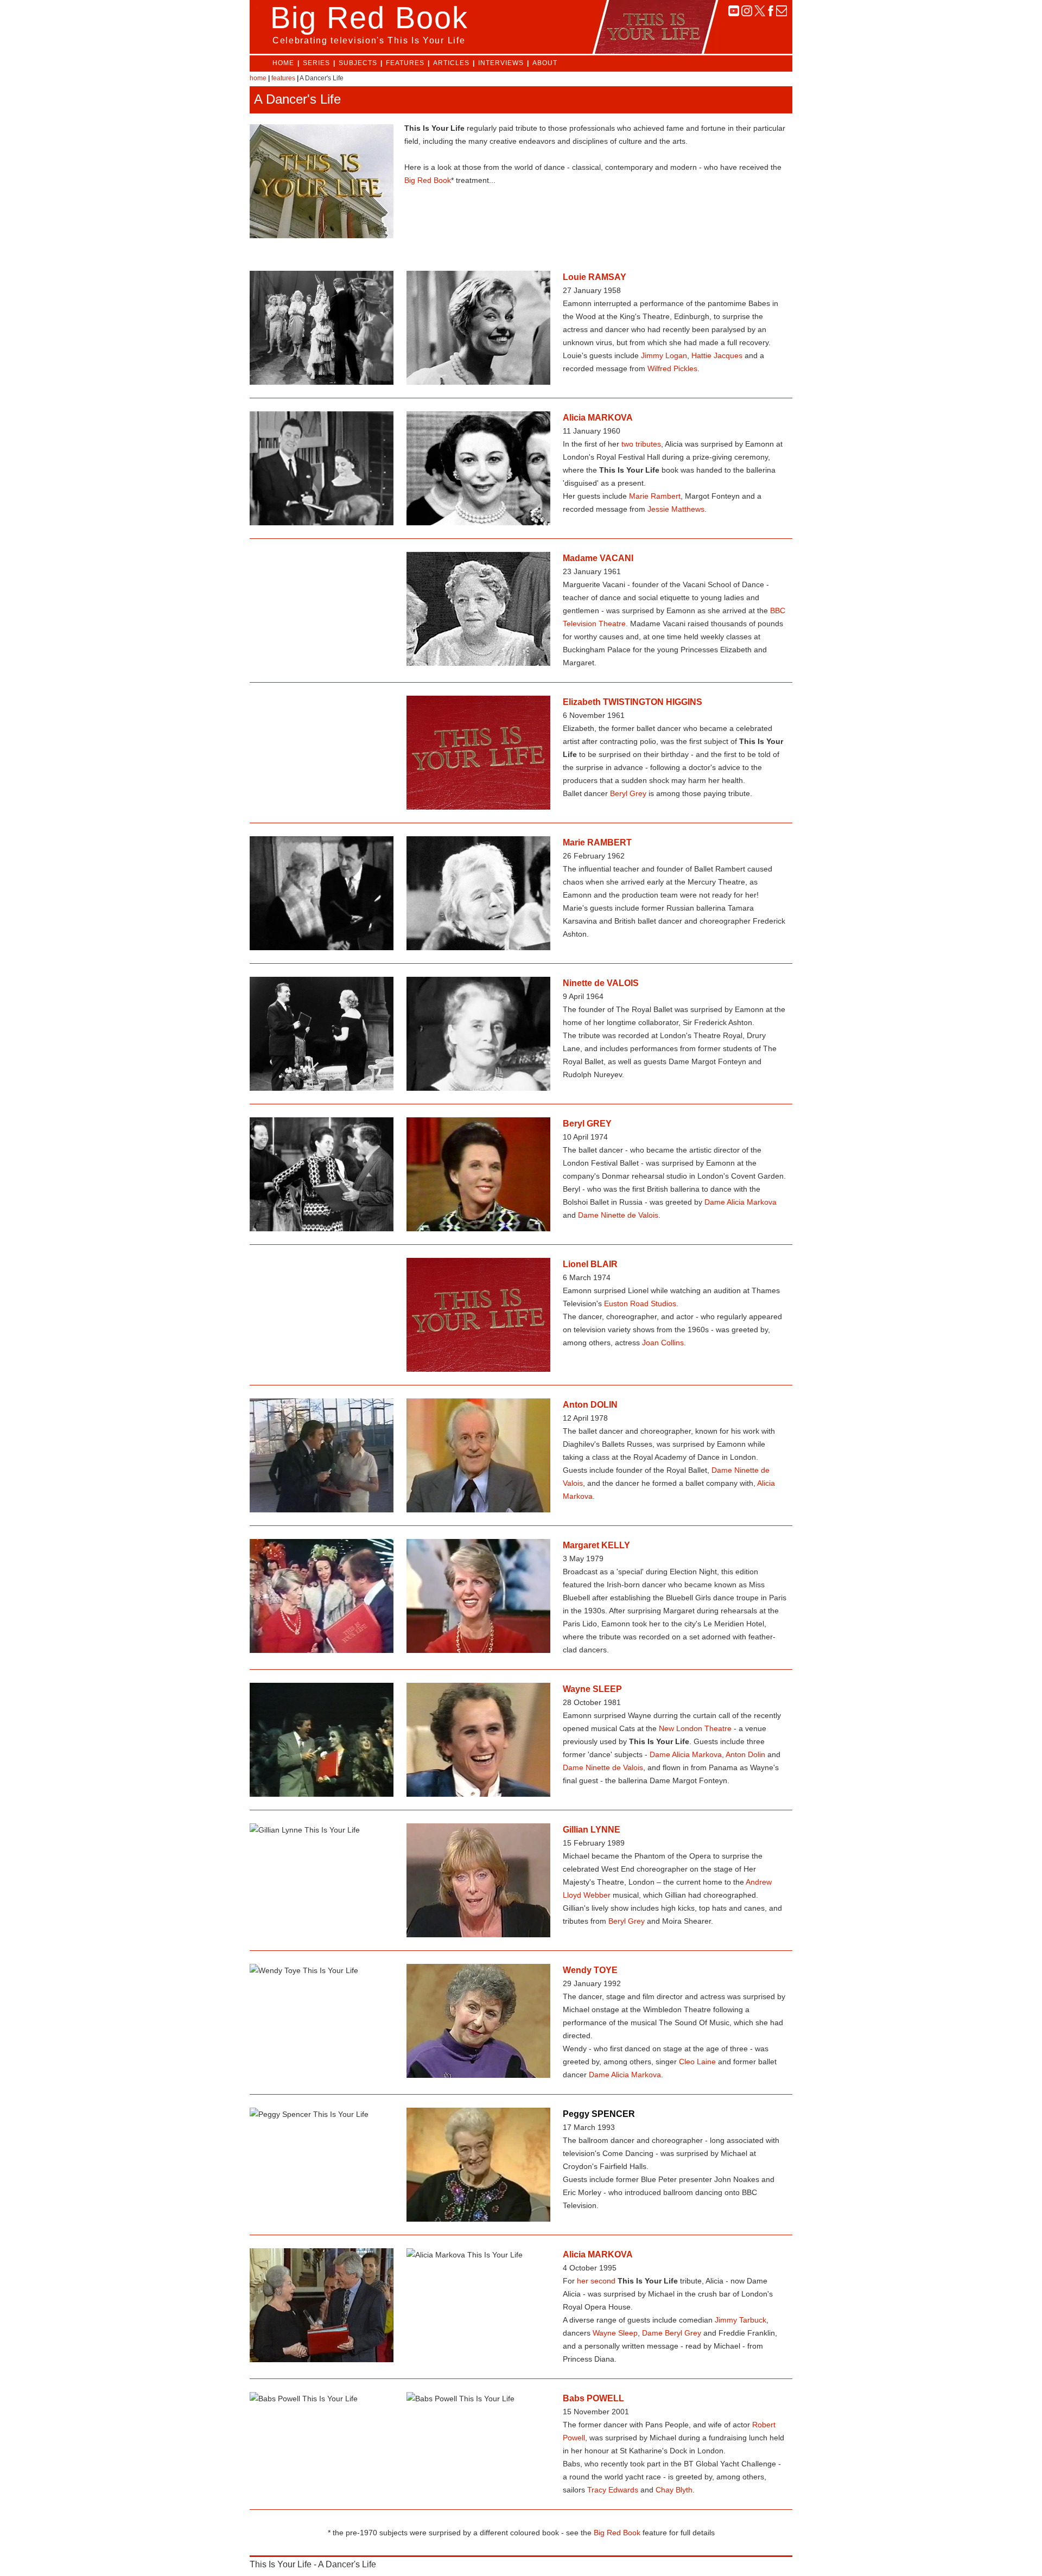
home (258, 78)
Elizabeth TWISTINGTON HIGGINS (633, 702)
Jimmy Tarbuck (741, 2320)
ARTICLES (451, 63)
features (283, 78)
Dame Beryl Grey (672, 2333)
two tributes (641, 444)
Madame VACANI (598, 558)
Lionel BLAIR (590, 1264)
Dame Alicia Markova (741, 1202)
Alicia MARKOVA (598, 418)
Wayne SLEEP (592, 1689)
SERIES (316, 63)
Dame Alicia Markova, (687, 1754)
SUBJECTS (358, 63)
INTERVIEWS (501, 63)
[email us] (781, 13)
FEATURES (405, 63)
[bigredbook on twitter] (760, 13)
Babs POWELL (593, 2398)
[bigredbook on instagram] (747, 13)
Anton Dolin (745, 1754)
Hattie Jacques (717, 355)
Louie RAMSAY (595, 277)
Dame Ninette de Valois (618, 1215)
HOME (283, 63)
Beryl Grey (628, 793)
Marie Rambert (655, 496)
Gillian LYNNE (592, 1830)
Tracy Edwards (613, 2490)
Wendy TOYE (590, 1970)
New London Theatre (695, 1728)
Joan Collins (663, 1343)
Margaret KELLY (596, 1545)
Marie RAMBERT (597, 842)
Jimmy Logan (664, 355)
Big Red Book (428, 180)
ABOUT (545, 63)
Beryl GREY (587, 1124)
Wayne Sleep (615, 2333)
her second (596, 2281)
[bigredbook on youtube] (734, 13)
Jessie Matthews (676, 509)
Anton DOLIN (590, 1405)
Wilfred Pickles (672, 368)
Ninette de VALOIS (601, 983)
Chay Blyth (674, 2490)
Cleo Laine (697, 2062)
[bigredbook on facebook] (771, 13)
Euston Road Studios (640, 1303)
